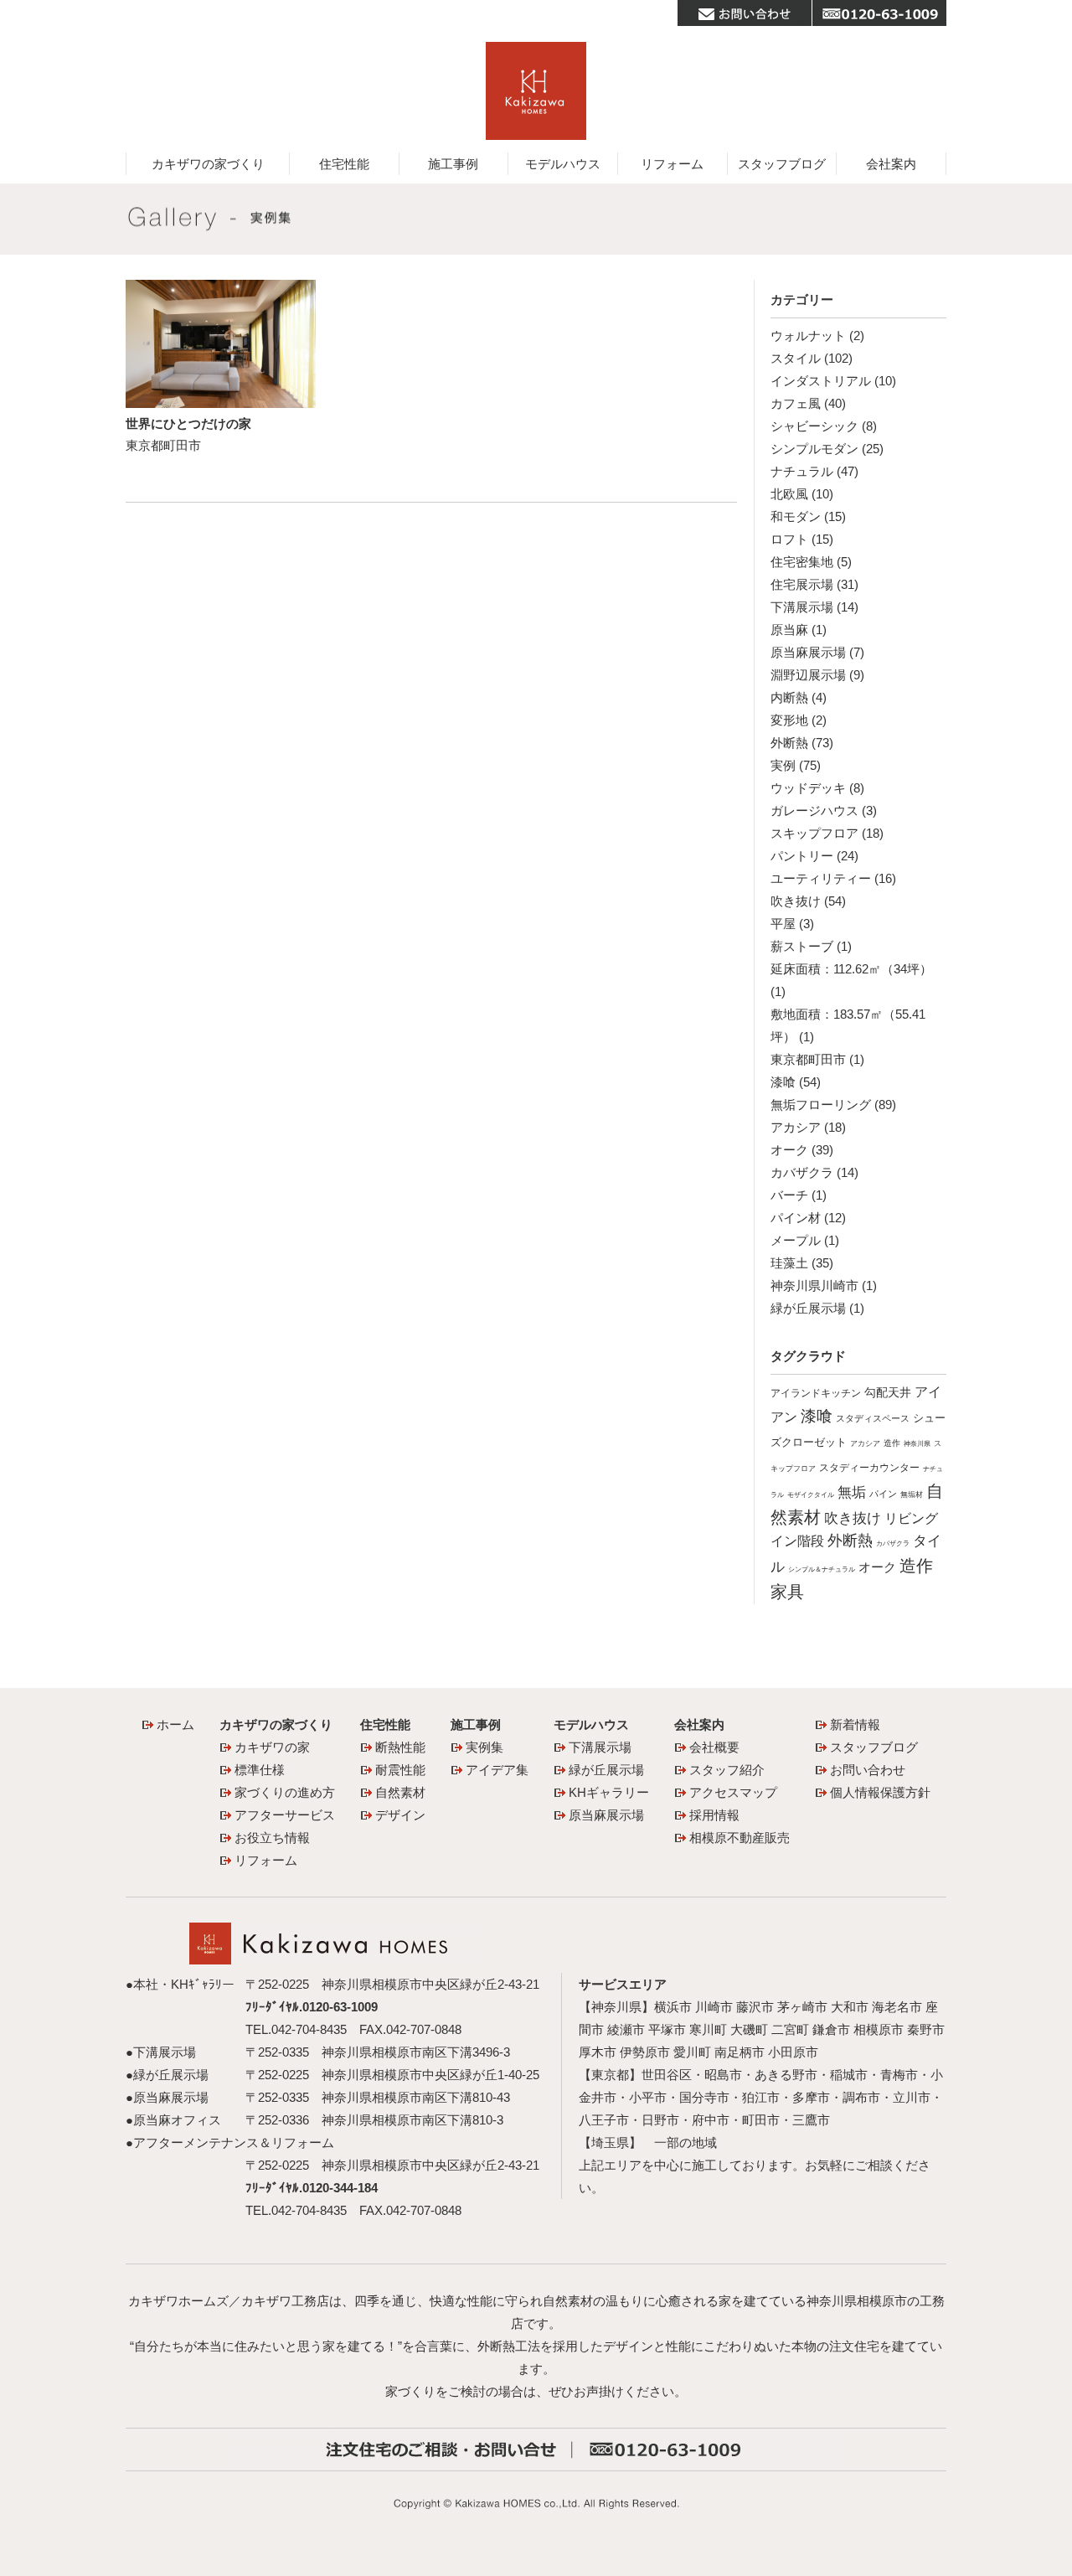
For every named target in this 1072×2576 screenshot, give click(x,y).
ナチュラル (802, 471)
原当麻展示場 (808, 652)
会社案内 (891, 164)
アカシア (796, 1127)
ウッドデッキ (808, 788)
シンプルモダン (814, 449)
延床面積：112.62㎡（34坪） (851, 969)
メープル (796, 1240)
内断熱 (789, 697)
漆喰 (783, 1082)
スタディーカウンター (869, 1468)
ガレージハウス (814, 810)
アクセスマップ (733, 1792)
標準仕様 (260, 1770)
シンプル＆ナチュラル (822, 1569)
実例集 (484, 1747)
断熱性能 (400, 1747)
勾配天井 (888, 1393)
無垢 (852, 1492)
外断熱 (789, 743)
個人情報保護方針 (880, 1792)
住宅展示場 (802, 584)
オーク (789, 1150)
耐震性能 (400, 1770)
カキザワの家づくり (208, 164)
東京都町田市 (808, 1059)
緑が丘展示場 (808, 1308)
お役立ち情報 (272, 1838)
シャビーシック (814, 426)
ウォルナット (808, 336)
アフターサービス (285, 1815)
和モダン (796, 516)
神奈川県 (917, 1444)
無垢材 (912, 1494)
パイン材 (796, 1218)
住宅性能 (344, 164)
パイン (883, 1494)
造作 (892, 1443)
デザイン (400, 1815)
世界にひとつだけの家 (188, 423)
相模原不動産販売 (740, 1838)
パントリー (802, 856)
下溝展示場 (802, 607)
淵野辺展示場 (808, 675)
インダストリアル (821, 381)
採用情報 (714, 1815)
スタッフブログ (782, 164)
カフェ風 (796, 403)
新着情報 (855, 1724)
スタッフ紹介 (727, 1770)
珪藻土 (789, 1263)
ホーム (175, 1724)
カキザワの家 (272, 1747)
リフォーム (672, 164)
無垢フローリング (821, 1105)
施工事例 (453, 164)
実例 (783, 765)
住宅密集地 (802, 562)
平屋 (783, 924)
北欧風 (789, 494)
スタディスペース (873, 1418)
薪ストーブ (802, 946)
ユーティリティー (821, 878)
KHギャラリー (609, 1792)
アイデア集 (497, 1770)
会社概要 (714, 1747)
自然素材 (400, 1792)
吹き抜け (796, 901)
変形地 (789, 720)
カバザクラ (802, 1172)
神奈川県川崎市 (814, 1285)
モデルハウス (563, 164)
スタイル (796, 358)
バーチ (789, 1195)
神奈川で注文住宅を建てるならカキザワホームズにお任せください (536, 91)
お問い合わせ (868, 1770)
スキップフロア (814, 833)
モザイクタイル (811, 1494)
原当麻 (789, 630)
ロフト (789, 539)
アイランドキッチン (816, 1393)
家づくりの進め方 (285, 1792)
